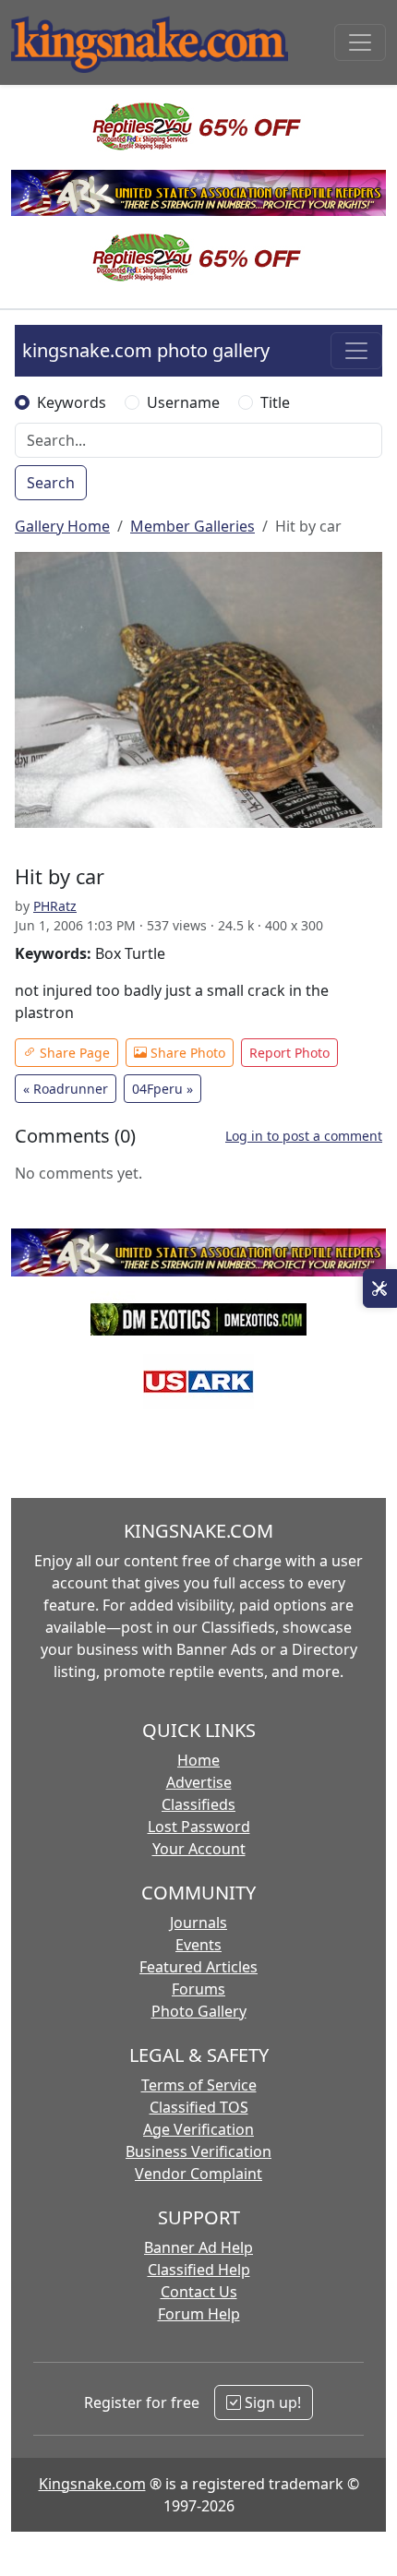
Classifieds (198, 1804)
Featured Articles (198, 1967)
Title (275, 402)
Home (198, 1760)
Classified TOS (199, 2107)
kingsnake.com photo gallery (146, 350)
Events (198, 1945)
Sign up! (271, 2402)
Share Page (73, 1053)
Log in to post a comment (304, 1136)
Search (51, 483)
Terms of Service (199, 2085)
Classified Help (199, 2270)
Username (183, 402)
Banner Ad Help (198, 2247)
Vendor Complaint (198, 2174)
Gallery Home (62, 526)
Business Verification (198, 2151)
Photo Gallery (199, 2011)
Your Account (199, 1849)
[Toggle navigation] (360, 42)
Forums (198, 1989)
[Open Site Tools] (380, 1288)
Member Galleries (192, 526)
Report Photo (289, 1053)
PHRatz (55, 906)
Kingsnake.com (92, 2484)
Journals (198, 1923)
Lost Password (199, 1827)
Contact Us (199, 2292)
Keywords (72, 402)
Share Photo (186, 1053)
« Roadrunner (66, 1089)
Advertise (199, 1782)
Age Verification (198, 2129)
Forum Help (199, 2314)
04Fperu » (162, 1089)
